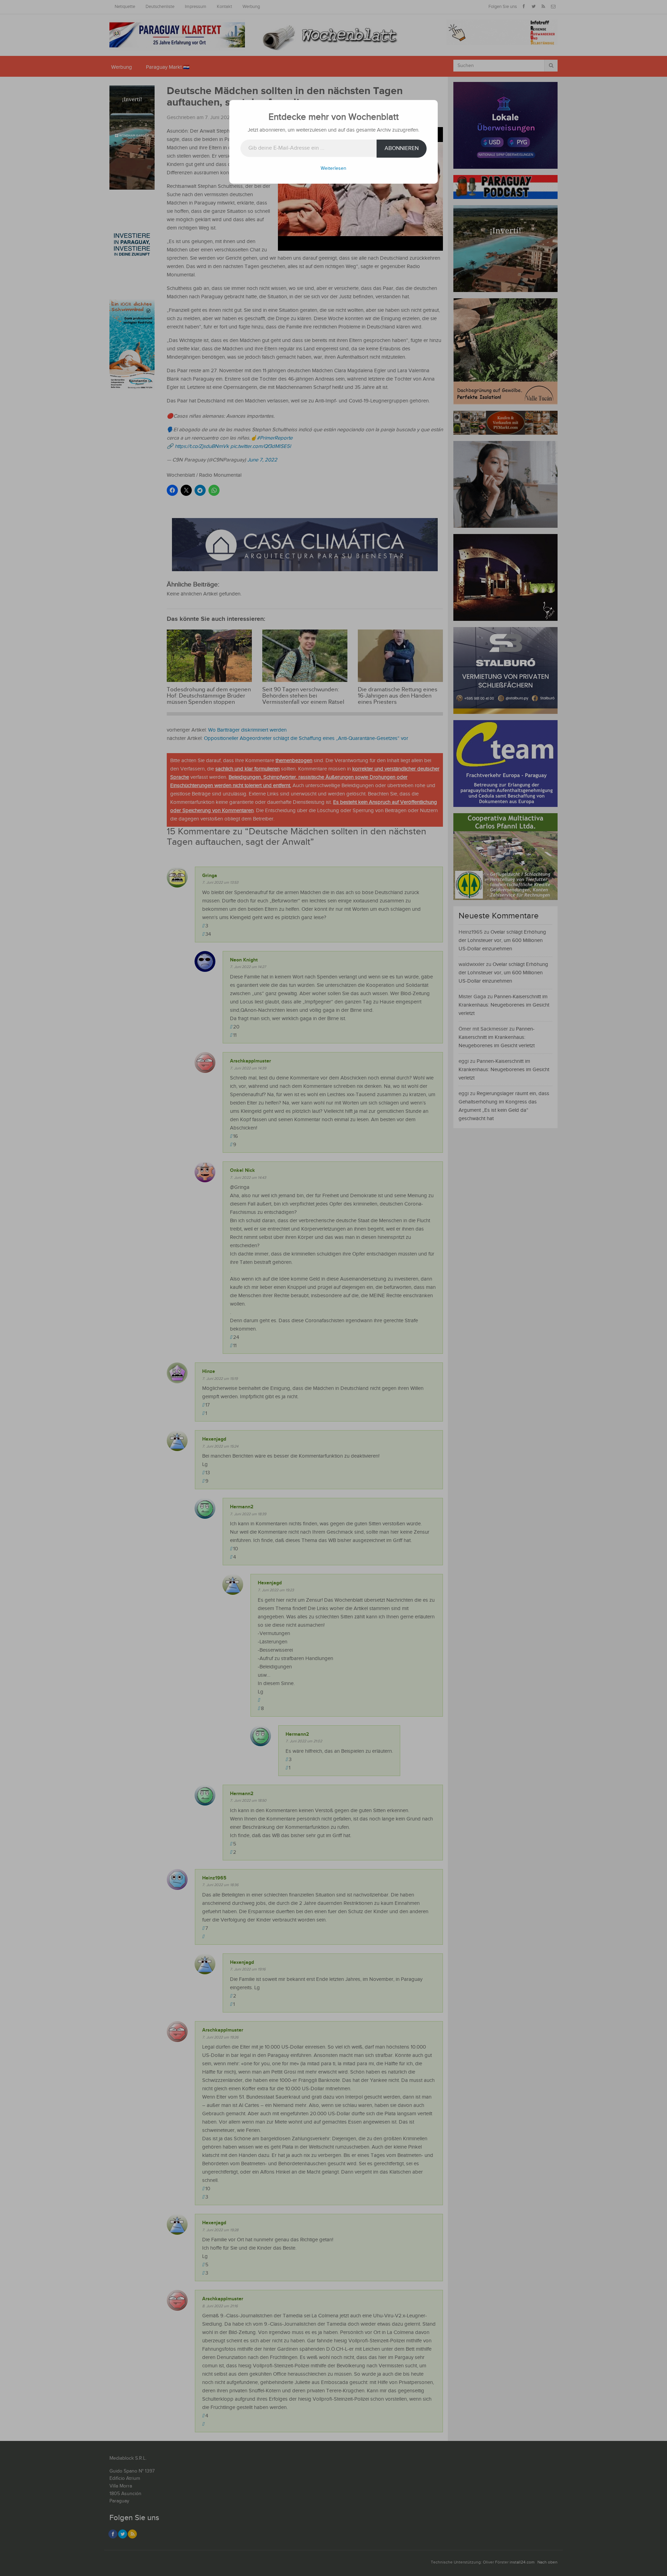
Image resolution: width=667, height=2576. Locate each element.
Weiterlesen (333, 168)
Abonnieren (402, 148)
